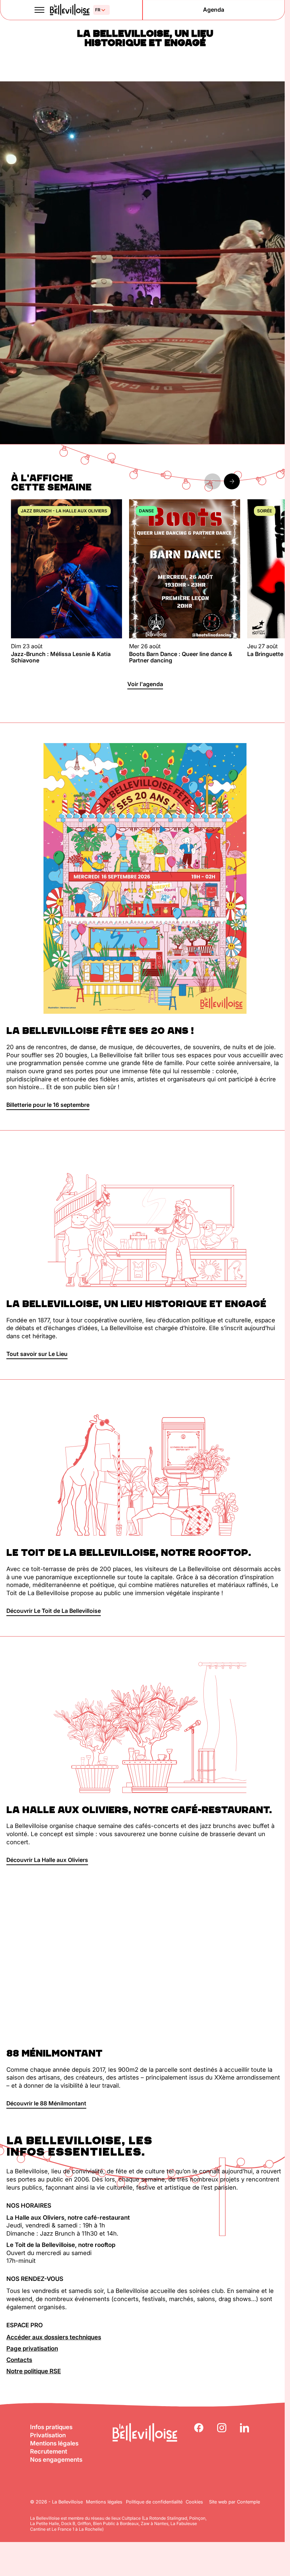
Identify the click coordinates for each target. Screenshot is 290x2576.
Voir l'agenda (145, 684)
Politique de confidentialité (154, 2502)
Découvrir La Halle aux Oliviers (47, 1860)
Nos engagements (56, 2460)
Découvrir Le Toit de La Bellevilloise (54, 1611)
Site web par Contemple (234, 2502)
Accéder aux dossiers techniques (54, 2337)
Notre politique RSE (34, 2371)
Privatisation (48, 2435)
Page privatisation (32, 2348)
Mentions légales (54, 2443)
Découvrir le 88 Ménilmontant (46, 2103)
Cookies (194, 2502)
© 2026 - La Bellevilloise (56, 2502)
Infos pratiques (51, 2427)
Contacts (19, 2360)
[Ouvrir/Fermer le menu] (40, 10)
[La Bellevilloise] (69, 10)
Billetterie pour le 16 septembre (48, 1105)
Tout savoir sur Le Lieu (37, 1354)
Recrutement (49, 2451)
